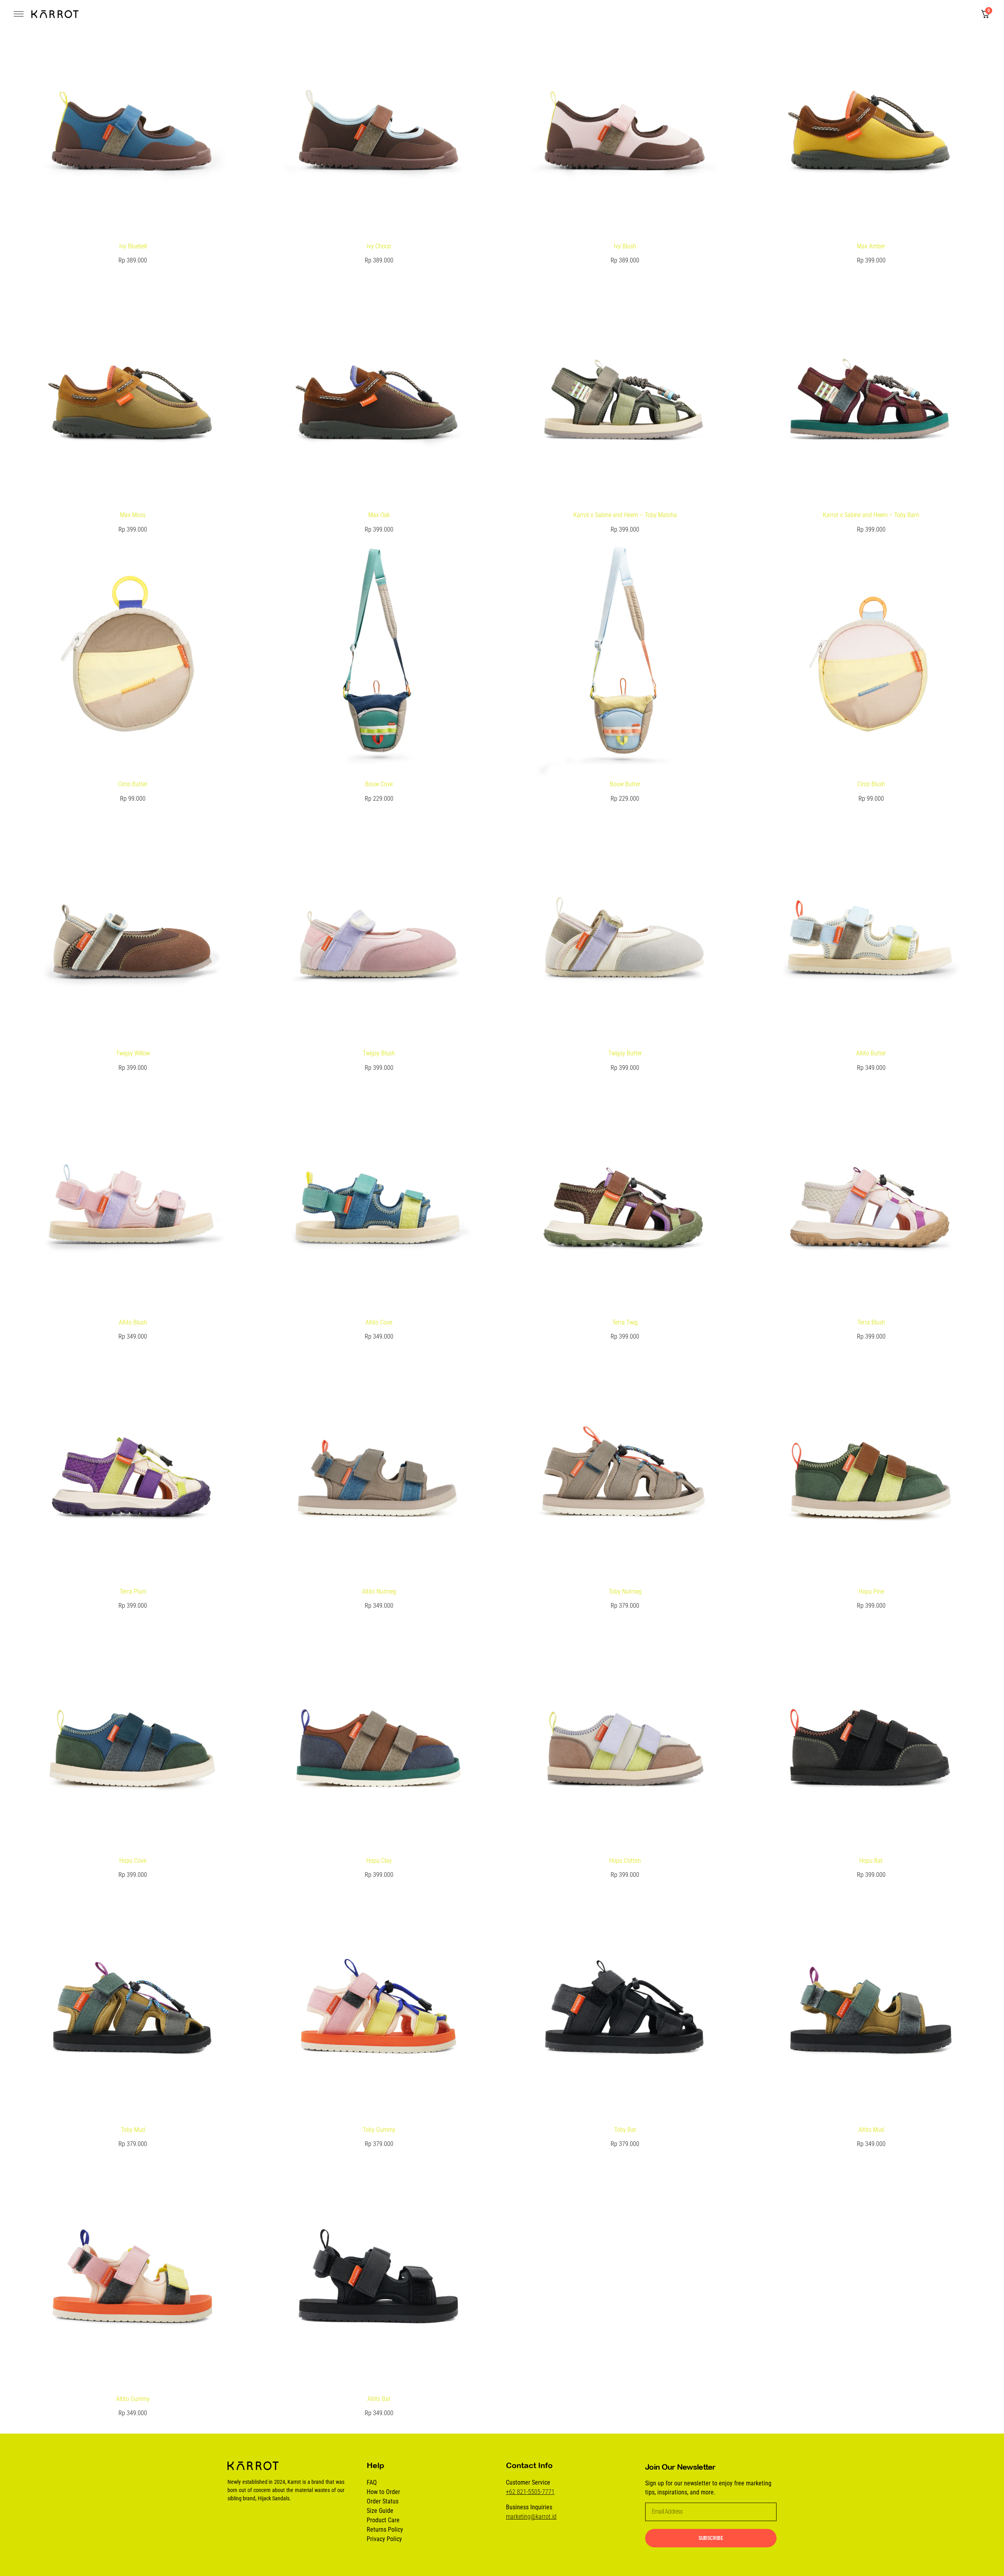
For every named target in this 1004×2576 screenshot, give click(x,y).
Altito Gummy (133, 2399)
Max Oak (379, 515)
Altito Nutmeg (379, 1591)
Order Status (383, 2501)
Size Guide (380, 2511)
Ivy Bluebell (133, 246)
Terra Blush (871, 1322)
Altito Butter (871, 1053)
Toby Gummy (379, 2130)
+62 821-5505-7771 (530, 2492)
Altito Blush (133, 1322)
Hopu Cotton (625, 1861)
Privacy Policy (384, 2539)
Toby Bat (625, 2130)
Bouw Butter (625, 784)
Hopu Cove (133, 1861)
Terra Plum (133, 1591)
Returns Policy (385, 2530)
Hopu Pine (871, 1591)
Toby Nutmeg (625, 1591)
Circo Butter (133, 784)
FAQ (372, 2482)
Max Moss (133, 515)
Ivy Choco (379, 246)
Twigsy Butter (625, 1053)
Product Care (383, 2520)
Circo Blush (871, 784)
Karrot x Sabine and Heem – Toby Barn (871, 515)
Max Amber (871, 246)
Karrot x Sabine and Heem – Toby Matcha (625, 515)
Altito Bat (379, 2399)
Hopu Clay (379, 1861)
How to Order (383, 2492)
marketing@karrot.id (531, 2517)
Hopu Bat (871, 1861)
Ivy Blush (625, 246)
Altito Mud (871, 2130)
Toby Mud (133, 2130)
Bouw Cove (379, 784)
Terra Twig (625, 1322)
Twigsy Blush (379, 1053)
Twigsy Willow (133, 1053)
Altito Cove (379, 1322)
